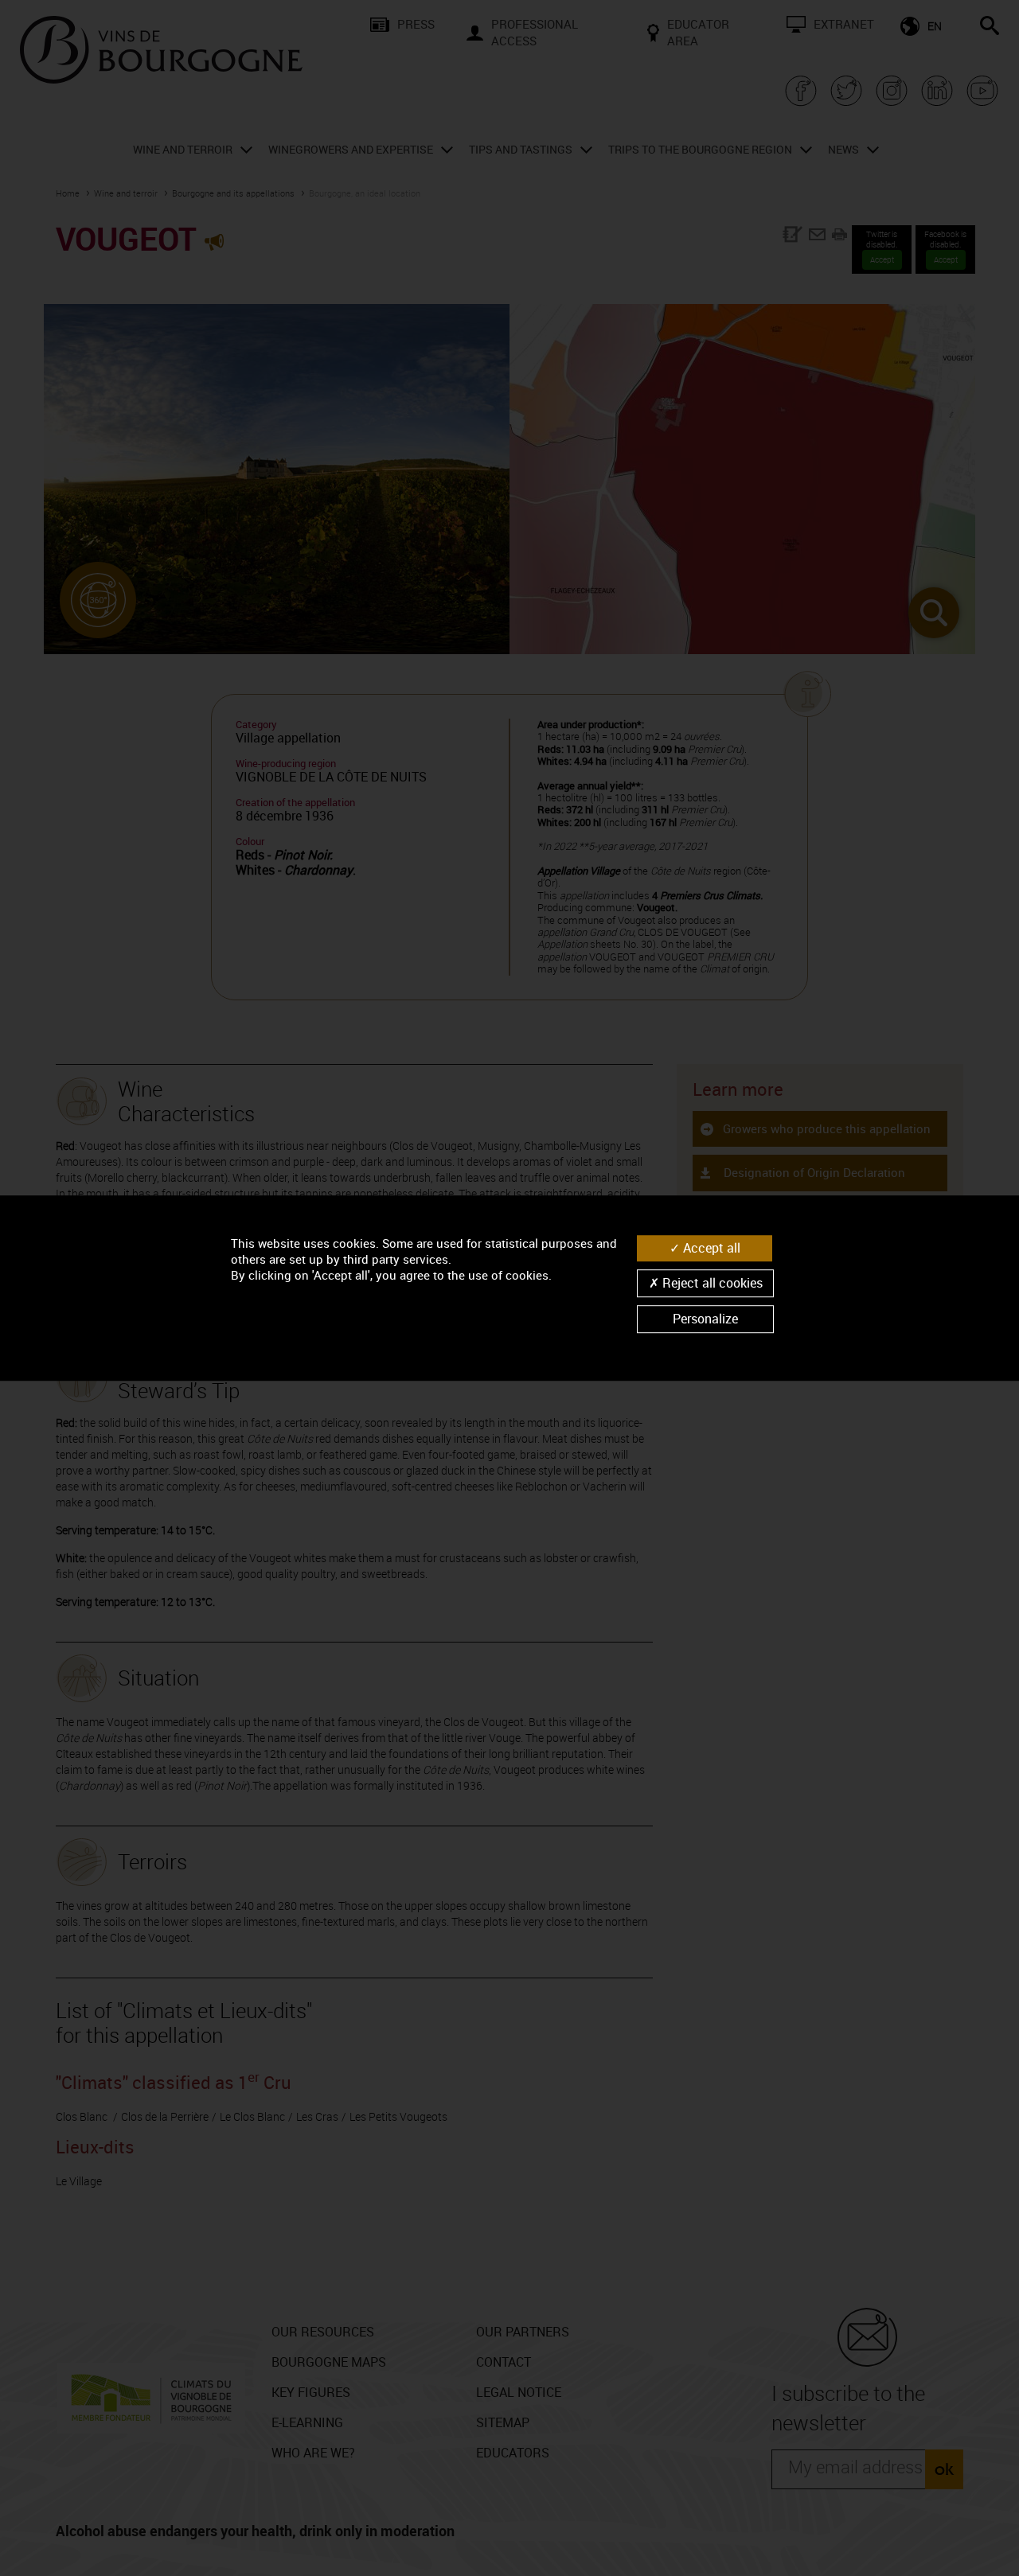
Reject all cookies (711, 1283)
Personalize (705, 1319)
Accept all (710, 1248)
